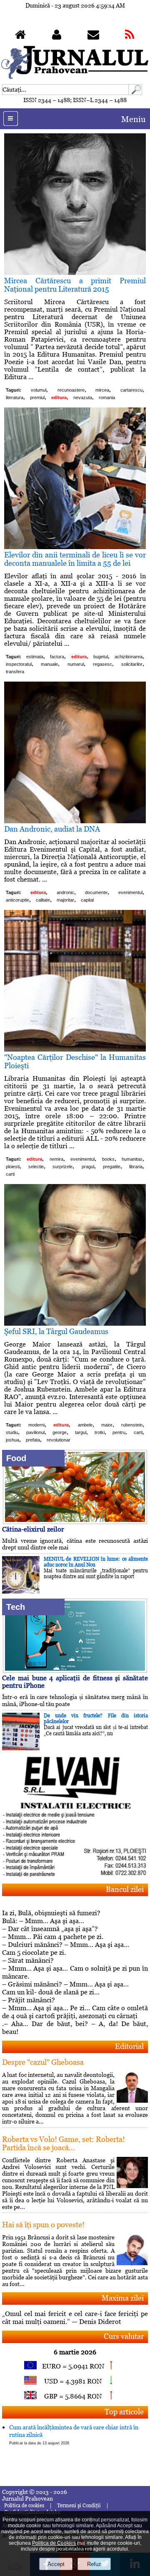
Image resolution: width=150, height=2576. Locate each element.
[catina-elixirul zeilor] (75, 1522)
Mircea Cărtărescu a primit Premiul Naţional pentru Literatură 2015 (75, 285)
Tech (16, 1607)
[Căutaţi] (135, 93)
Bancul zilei (125, 1889)
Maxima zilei (123, 2298)
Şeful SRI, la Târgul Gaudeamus (56, 1331)
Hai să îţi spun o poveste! (43, 2225)
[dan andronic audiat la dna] (75, 821)
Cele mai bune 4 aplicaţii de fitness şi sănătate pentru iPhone (75, 1682)
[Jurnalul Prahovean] (20, 36)
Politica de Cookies (54, 2543)
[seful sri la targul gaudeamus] (75, 1323)
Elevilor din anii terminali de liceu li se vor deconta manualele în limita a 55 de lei (75, 559)
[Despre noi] (57, 36)
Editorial (129, 2046)
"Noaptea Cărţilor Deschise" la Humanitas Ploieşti (75, 1061)
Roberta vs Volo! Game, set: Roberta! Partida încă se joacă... (64, 2143)
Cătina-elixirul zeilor (33, 1529)
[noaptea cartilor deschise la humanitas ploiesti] (75, 1049)
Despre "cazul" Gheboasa (43, 2062)
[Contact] (93, 36)
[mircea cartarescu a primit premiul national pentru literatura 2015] (75, 273)
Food (16, 1458)
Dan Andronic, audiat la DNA (52, 829)
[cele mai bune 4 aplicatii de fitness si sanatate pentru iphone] (75, 1670)
